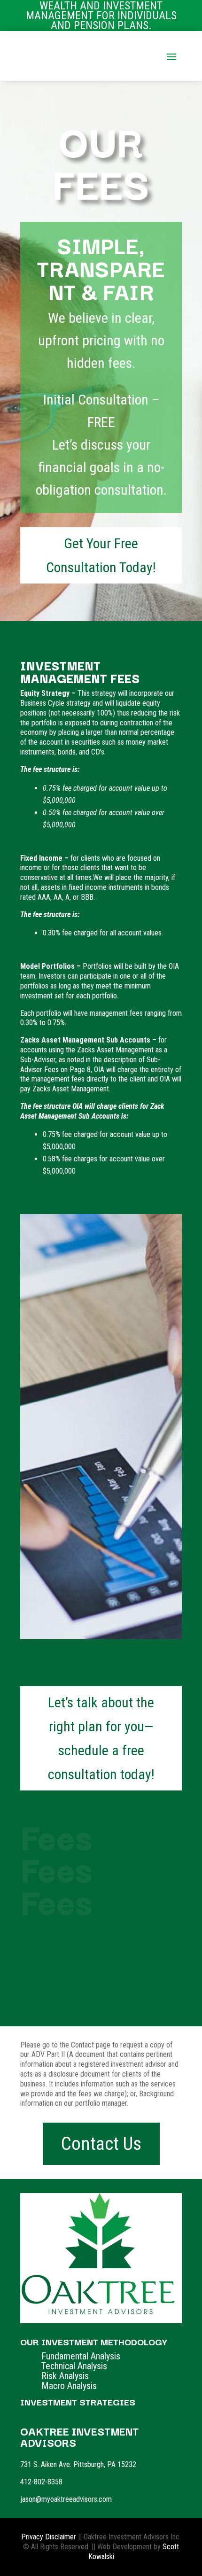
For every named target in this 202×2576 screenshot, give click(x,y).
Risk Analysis (65, 2376)
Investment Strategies (78, 2402)
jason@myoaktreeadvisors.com (66, 2499)
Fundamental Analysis (81, 2356)
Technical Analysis (74, 2366)
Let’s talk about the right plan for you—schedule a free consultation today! (101, 1738)
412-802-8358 (41, 2482)
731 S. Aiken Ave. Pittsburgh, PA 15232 (78, 2464)
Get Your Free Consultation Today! (101, 555)
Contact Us (101, 2144)
